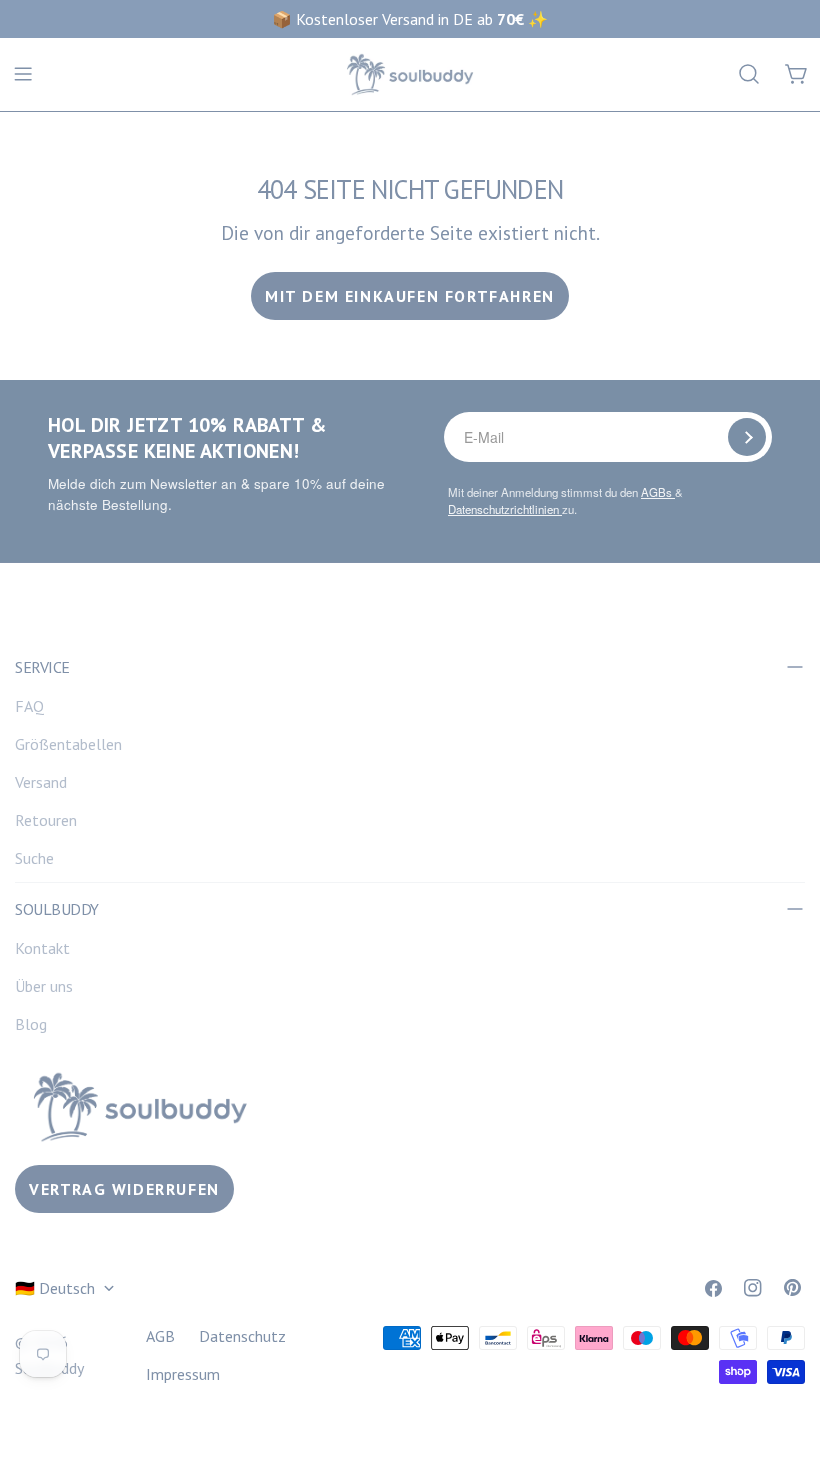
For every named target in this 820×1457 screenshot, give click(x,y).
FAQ (29, 706)
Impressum (183, 1374)
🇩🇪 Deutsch (55, 1288)
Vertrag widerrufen (124, 1189)
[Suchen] (749, 74)
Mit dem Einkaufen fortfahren (410, 296)
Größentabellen (68, 744)
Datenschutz (242, 1336)
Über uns (44, 986)
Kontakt (42, 948)
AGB (160, 1336)
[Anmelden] (747, 437)
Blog (31, 1024)
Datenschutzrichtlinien (505, 509)
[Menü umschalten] (23, 74)
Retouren (46, 820)
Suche (34, 858)
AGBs (658, 492)
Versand (41, 782)
